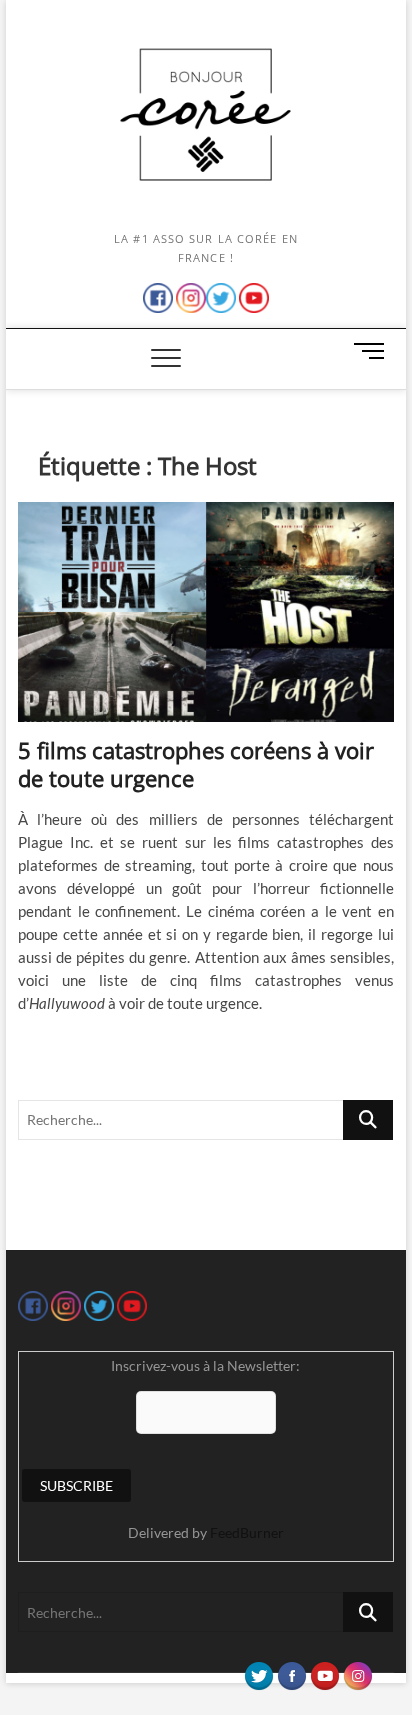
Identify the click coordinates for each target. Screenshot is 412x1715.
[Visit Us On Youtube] (324, 1671)
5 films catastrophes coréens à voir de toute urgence (196, 764)
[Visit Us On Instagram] (357, 1671)
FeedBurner (247, 1532)
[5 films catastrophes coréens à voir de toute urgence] (206, 612)
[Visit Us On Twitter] (258, 1671)
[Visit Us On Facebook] (291, 1671)
